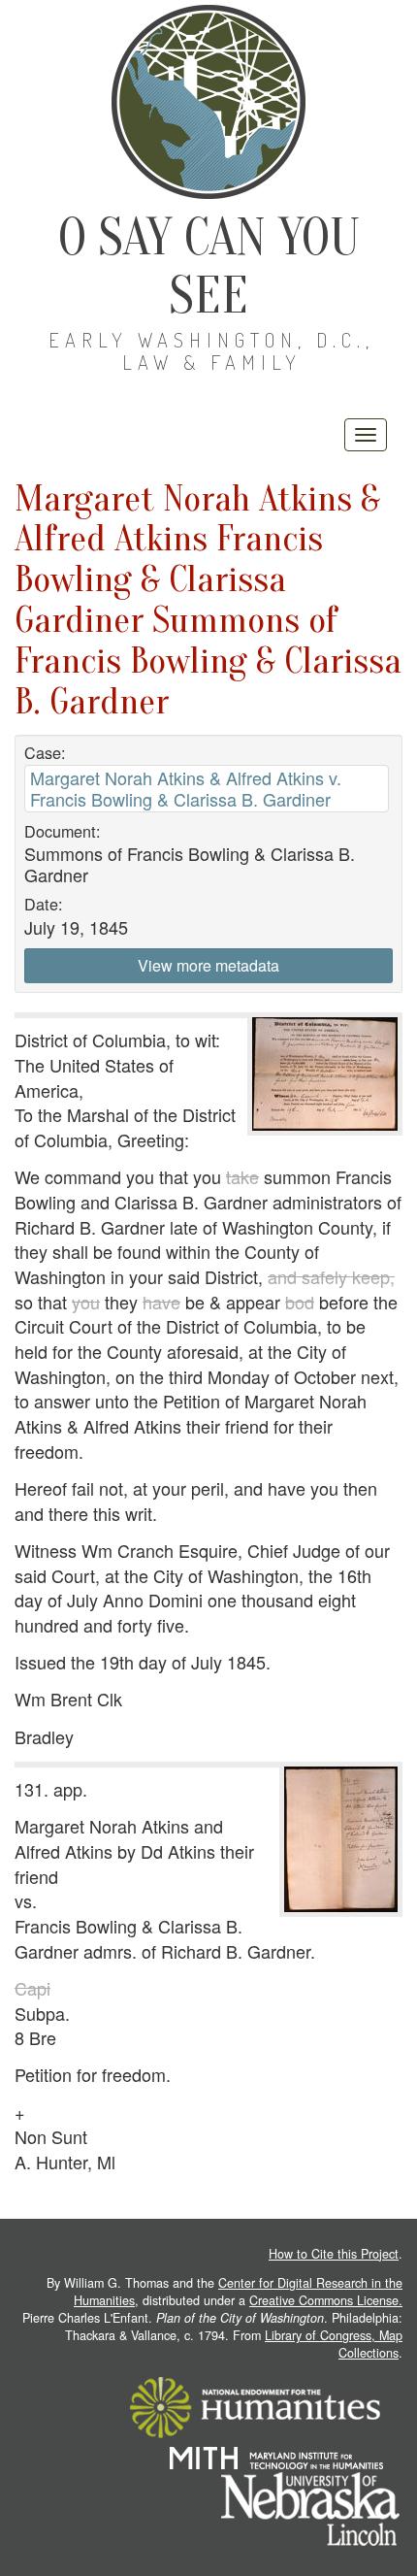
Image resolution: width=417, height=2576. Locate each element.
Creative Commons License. (326, 2300)
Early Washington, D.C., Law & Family (211, 351)
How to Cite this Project (334, 2254)
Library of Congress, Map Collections (334, 2344)
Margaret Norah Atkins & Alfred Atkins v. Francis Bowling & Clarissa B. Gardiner (186, 788)
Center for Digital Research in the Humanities (238, 2292)
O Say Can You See (209, 266)
